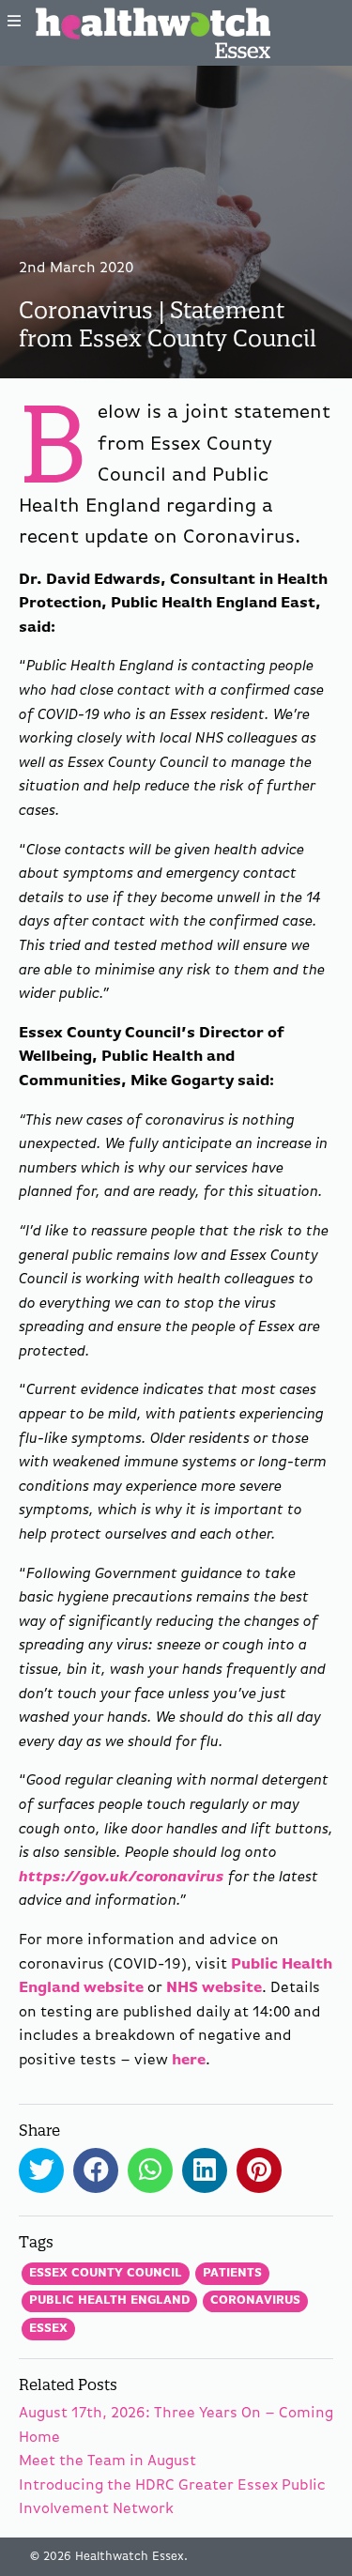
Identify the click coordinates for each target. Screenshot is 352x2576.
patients (232, 2273)
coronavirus (255, 2300)
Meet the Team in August (107, 2461)
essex (48, 2329)
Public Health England (109, 2300)
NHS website (214, 1988)
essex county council (106, 2273)
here (189, 2061)
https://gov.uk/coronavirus (122, 1878)
